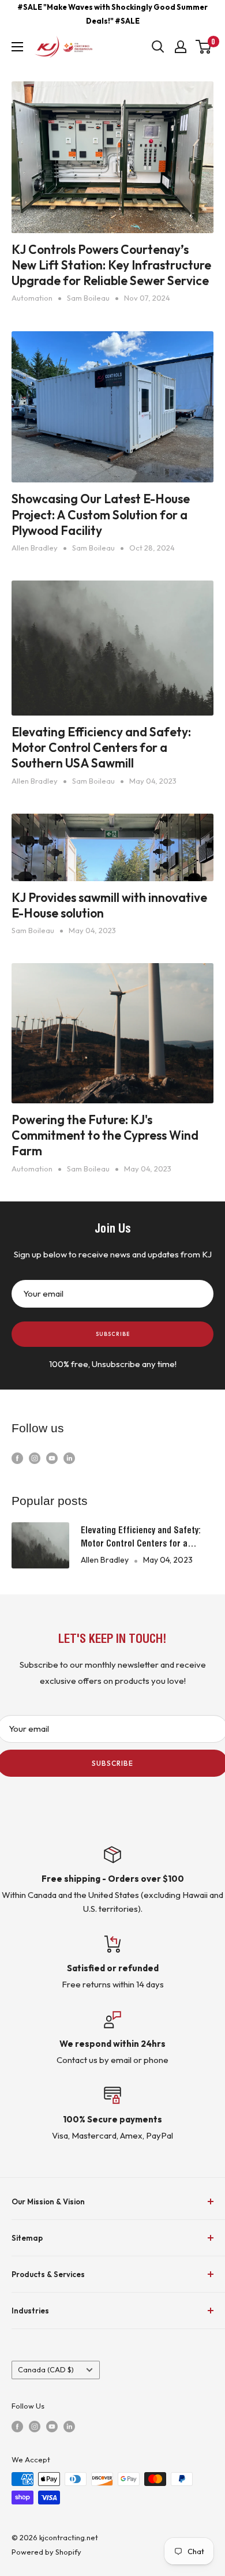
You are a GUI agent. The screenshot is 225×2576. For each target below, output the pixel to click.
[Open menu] (17, 47)
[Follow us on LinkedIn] (69, 1457)
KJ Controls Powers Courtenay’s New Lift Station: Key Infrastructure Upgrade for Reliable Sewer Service (111, 265)
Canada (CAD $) (46, 2369)
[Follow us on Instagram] (35, 1457)
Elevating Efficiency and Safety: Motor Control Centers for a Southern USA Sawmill (101, 748)
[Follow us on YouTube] (52, 1457)
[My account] (181, 47)
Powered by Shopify (46, 2552)
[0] (204, 47)
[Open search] (158, 47)
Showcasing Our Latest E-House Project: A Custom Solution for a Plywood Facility (101, 514)
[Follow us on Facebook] (17, 1457)
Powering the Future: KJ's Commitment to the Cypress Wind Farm (105, 1135)
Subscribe (113, 1334)
